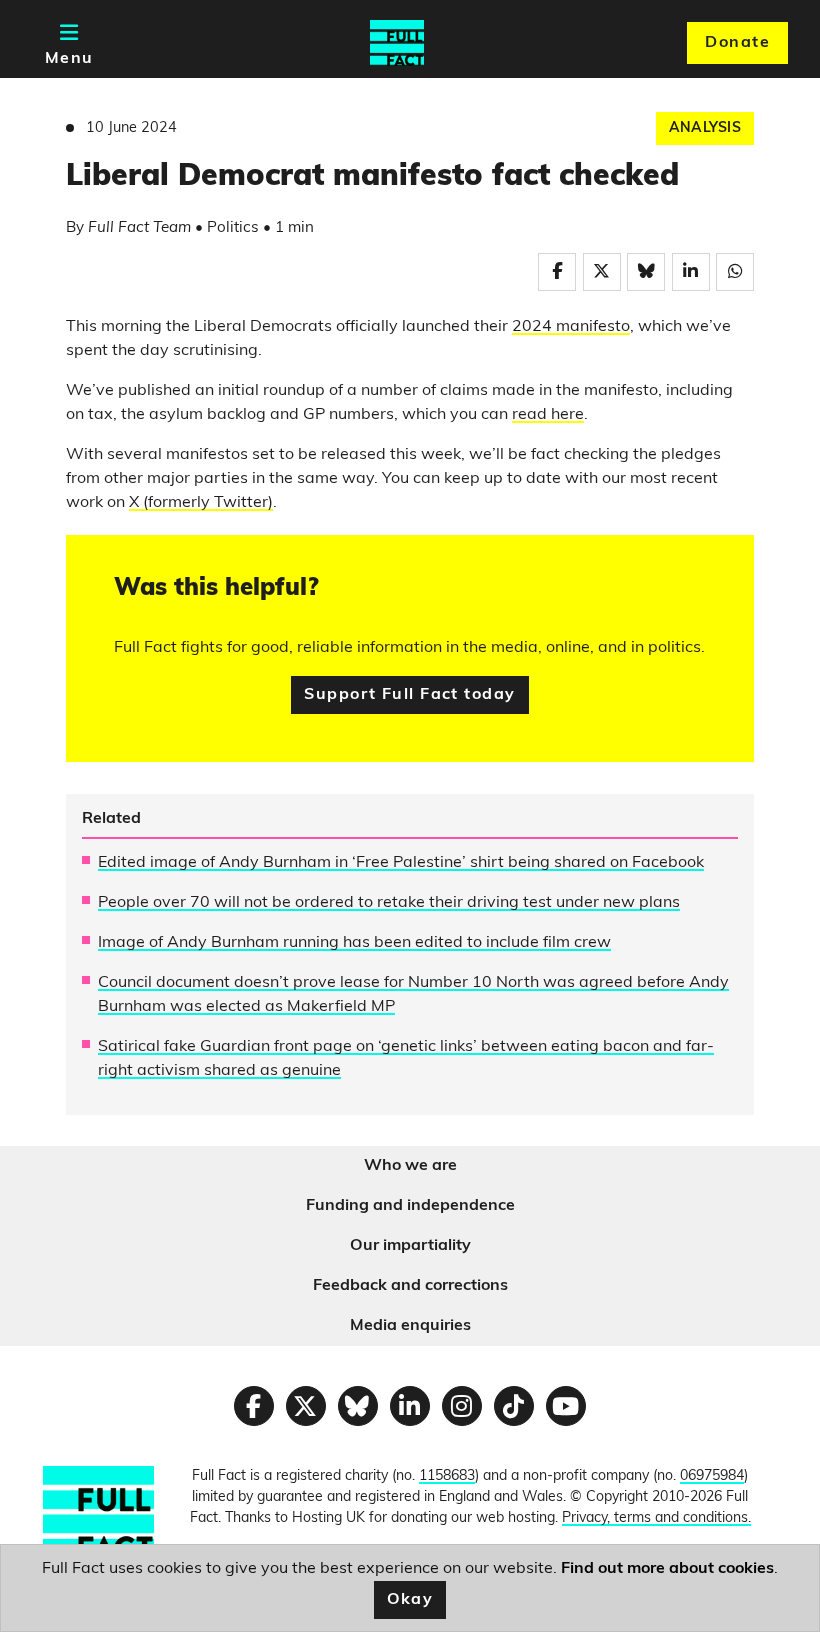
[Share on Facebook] (557, 272)
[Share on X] (602, 272)
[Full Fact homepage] (397, 43)
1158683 (447, 1476)
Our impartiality (410, 1246)
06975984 (712, 1476)
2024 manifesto (571, 327)
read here (548, 415)
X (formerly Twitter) (201, 503)
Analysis (705, 128)
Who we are (410, 1166)
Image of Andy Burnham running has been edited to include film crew (354, 943)
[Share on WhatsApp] (735, 272)
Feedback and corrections (410, 1286)
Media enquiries (410, 1326)
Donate (737, 43)
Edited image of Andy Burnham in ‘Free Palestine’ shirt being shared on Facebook (401, 863)
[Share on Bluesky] (646, 272)
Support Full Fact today (409, 695)
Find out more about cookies (667, 1569)
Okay (410, 1600)
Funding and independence (410, 1206)
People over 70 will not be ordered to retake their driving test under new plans (389, 903)
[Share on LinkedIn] (691, 272)
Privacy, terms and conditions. (656, 1518)
